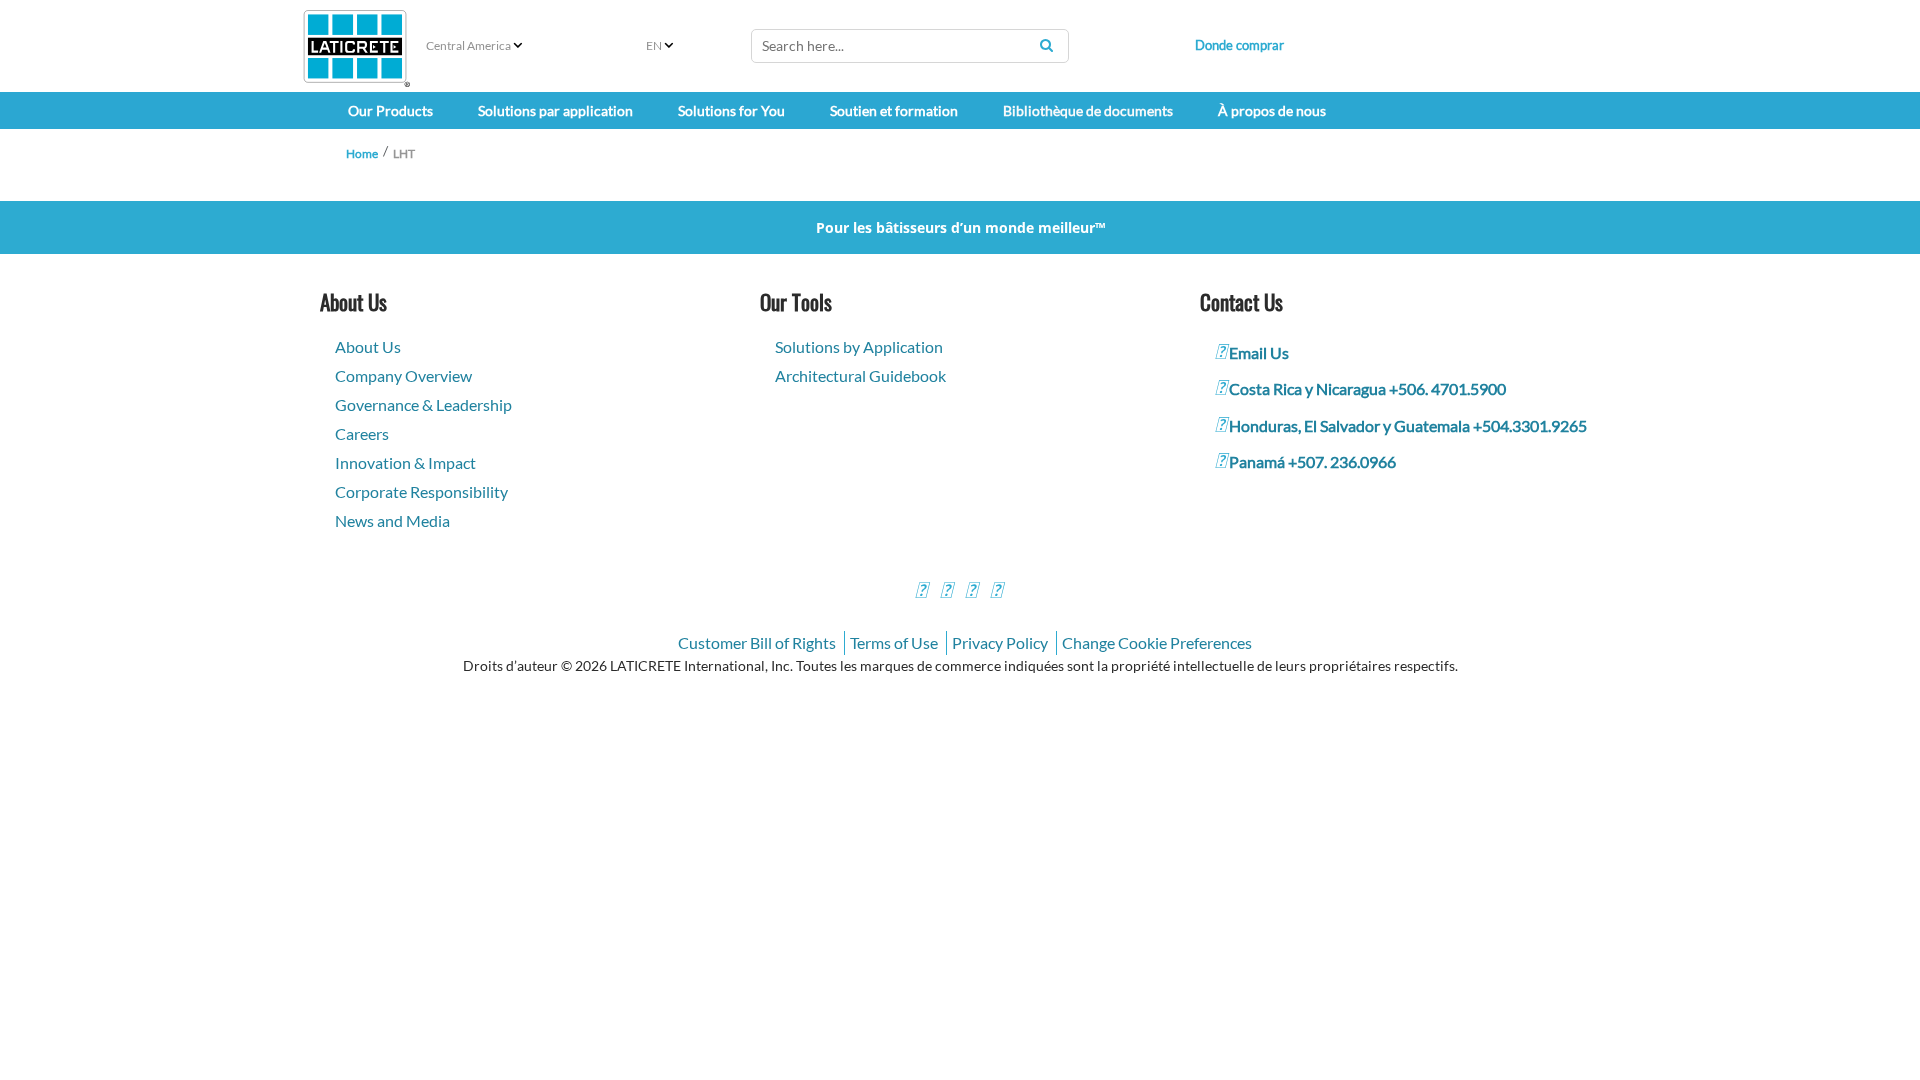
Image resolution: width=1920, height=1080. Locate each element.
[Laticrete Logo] (355, 46)
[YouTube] (971, 592)
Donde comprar (1239, 45)
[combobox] (910, 46)
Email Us (1259, 352)
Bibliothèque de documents (1088, 110)
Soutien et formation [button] (894, 110)
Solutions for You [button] (731, 110)
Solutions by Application (859, 346)
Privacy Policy (1000, 642)
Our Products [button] (390, 110)
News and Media (392, 520)
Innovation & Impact (405, 462)
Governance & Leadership (423, 404)
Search (1046, 45)
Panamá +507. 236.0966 (1312, 461)
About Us (368, 346)
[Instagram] (946, 592)
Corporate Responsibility (421, 491)
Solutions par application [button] (555, 110)
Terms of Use (894, 642)
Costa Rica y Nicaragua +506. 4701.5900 (1367, 388)
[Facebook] (921, 592)
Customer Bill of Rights (757, 642)
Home (362, 153)
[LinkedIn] (996, 592)
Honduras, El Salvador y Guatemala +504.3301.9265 (1408, 425)
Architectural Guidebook (860, 375)
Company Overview (403, 375)
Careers (362, 433)
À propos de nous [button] (1272, 110)
